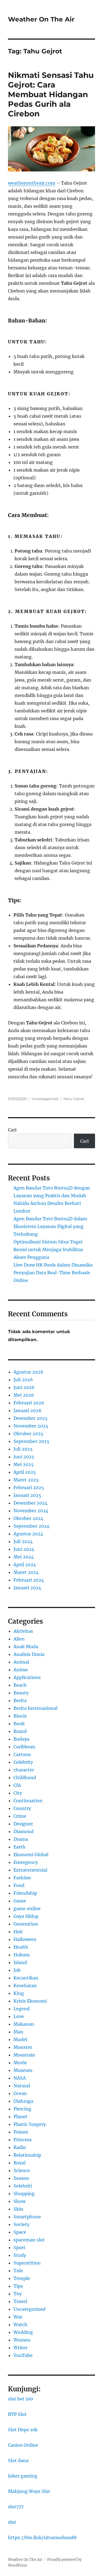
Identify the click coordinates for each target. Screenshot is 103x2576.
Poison (21, 2132)
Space (20, 2232)
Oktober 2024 (28, 1518)
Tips (18, 2286)
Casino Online (23, 2445)
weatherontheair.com (32, 183)
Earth (20, 1847)
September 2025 (31, 1441)
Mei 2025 (24, 1464)
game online (27, 1908)
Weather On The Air (41, 19)
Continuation (28, 1801)
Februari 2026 (29, 1403)
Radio (20, 2147)
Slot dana (18, 2460)
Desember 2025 (30, 1418)
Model (20, 2039)
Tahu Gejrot (74, 1099)
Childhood (25, 1778)
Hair (18, 1932)
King (19, 1993)
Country (22, 1808)
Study (20, 2255)
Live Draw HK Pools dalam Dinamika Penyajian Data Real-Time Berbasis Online (53, 1273)
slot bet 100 (20, 2399)
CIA (17, 1785)
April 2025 (25, 1472)
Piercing (22, 2109)
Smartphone (27, 2217)
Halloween (25, 1939)
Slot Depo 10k (23, 2430)
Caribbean (24, 1747)
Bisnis (20, 1716)
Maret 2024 (26, 1572)
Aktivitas (23, 1631)
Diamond (23, 1831)
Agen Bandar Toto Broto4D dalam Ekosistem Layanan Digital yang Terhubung (50, 1226)
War (18, 2317)
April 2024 (25, 1565)
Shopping (24, 2194)
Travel (20, 2301)
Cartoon (22, 1754)
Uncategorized (45, 1099)
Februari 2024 (29, 1580)
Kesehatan (25, 1986)
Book (19, 1724)
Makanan (24, 2024)
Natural (22, 2086)
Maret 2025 (26, 1480)
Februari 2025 (29, 1487)
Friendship (25, 1893)
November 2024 (31, 1511)
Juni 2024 (24, 1549)
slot (12, 2522)
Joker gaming (23, 2476)
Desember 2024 (30, 1503)
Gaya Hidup (26, 1916)
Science (22, 2170)
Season (21, 2178)
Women (22, 2340)
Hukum (22, 1955)
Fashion (22, 1878)
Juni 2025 (24, 1457)
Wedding (23, 2332)
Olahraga (23, 2101)
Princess (23, 2140)
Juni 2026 (24, 1387)
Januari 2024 (27, 1588)
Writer (20, 2348)
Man (18, 2032)
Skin (18, 2209)
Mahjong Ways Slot (29, 2491)
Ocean (20, 2093)
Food (19, 1885)
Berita (20, 1700)
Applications (27, 1677)
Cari (12, 1130)
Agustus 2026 (28, 1372)
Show (20, 2201)
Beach (20, 1685)
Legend (22, 2009)
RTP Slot (17, 2414)
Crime (20, 1816)
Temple (22, 2278)
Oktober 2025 (28, 1434)
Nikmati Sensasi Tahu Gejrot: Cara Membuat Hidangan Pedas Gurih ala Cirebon (51, 94)
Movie (20, 2063)
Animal (21, 1662)
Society (21, 2224)
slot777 (16, 2507)
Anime (21, 1670)
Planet (20, 2116)
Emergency (26, 1862)
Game (20, 1901)
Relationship (27, 2155)
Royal (20, 2163)
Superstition (27, 2263)
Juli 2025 (23, 1449)
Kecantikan (26, 1978)
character (24, 1770)
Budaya (21, 1739)
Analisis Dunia (29, 1654)
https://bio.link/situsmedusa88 (42, 2537)
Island (20, 1962)
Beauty (21, 1693)
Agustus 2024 (28, 1534)
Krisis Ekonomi (30, 2001)
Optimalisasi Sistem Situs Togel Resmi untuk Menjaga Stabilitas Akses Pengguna (48, 1249)
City (18, 1793)
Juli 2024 (23, 1541)
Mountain (24, 2055)
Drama (21, 1839)
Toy (18, 2294)
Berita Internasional (35, 1708)
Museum (23, 2070)
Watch (20, 2325)
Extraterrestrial (30, 1870)
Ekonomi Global (31, 1855)
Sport (20, 2247)
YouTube (23, 2355)
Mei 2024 (24, 1557)
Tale (18, 2271)
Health (21, 1947)
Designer (23, 1824)
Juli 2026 (23, 1380)
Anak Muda (26, 1647)
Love (19, 2016)
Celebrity (23, 1762)
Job (17, 1970)
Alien (19, 1639)
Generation (26, 1924)
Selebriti (23, 2186)
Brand (20, 1731)
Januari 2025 (27, 1495)
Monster (23, 2047)
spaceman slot (29, 2240)
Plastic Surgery (30, 2124)
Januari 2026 (27, 1410)
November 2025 (31, 1426)
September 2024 (31, 1526)
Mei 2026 (24, 1395)
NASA (20, 2078)
